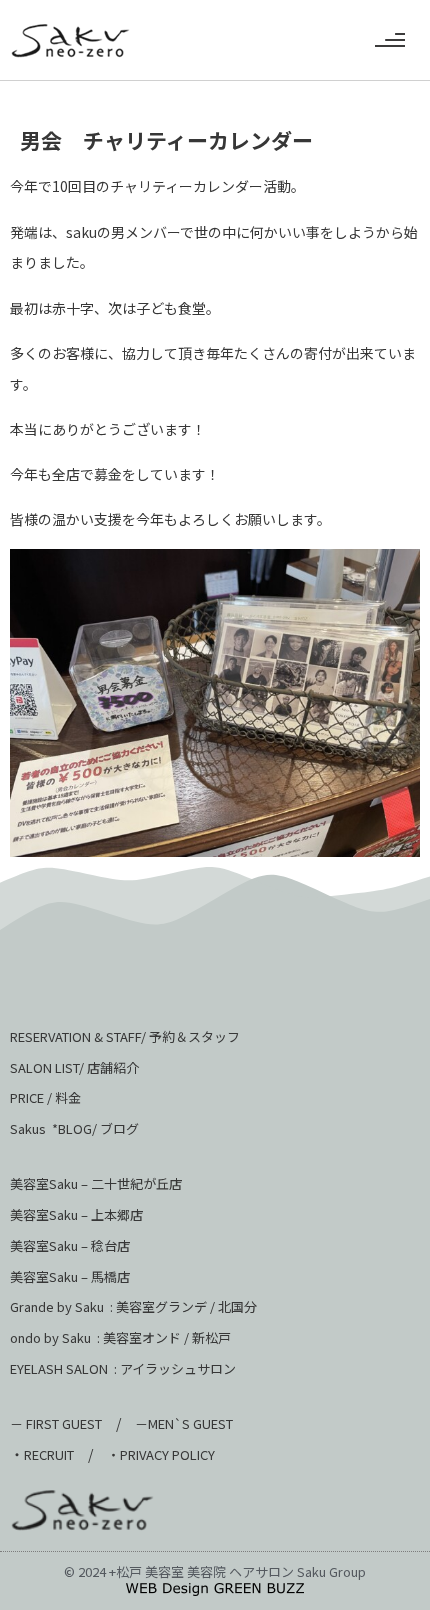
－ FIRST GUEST (56, 1423)
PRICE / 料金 (45, 1097)
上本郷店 (117, 1214)
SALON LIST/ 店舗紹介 (74, 1067)
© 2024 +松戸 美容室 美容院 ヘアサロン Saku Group (215, 1571)
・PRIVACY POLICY (161, 1454)
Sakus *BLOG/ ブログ (74, 1128)
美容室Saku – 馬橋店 (70, 1276)
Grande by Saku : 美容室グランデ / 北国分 (133, 1306)
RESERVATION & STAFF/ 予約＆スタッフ (125, 1036)
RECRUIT (49, 1454)
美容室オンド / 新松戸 (165, 1337)
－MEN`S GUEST (185, 1423)
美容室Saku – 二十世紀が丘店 (96, 1183)
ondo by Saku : (55, 1337)
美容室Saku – (50, 1214)
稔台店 (110, 1245)
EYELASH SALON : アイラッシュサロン (123, 1368)
